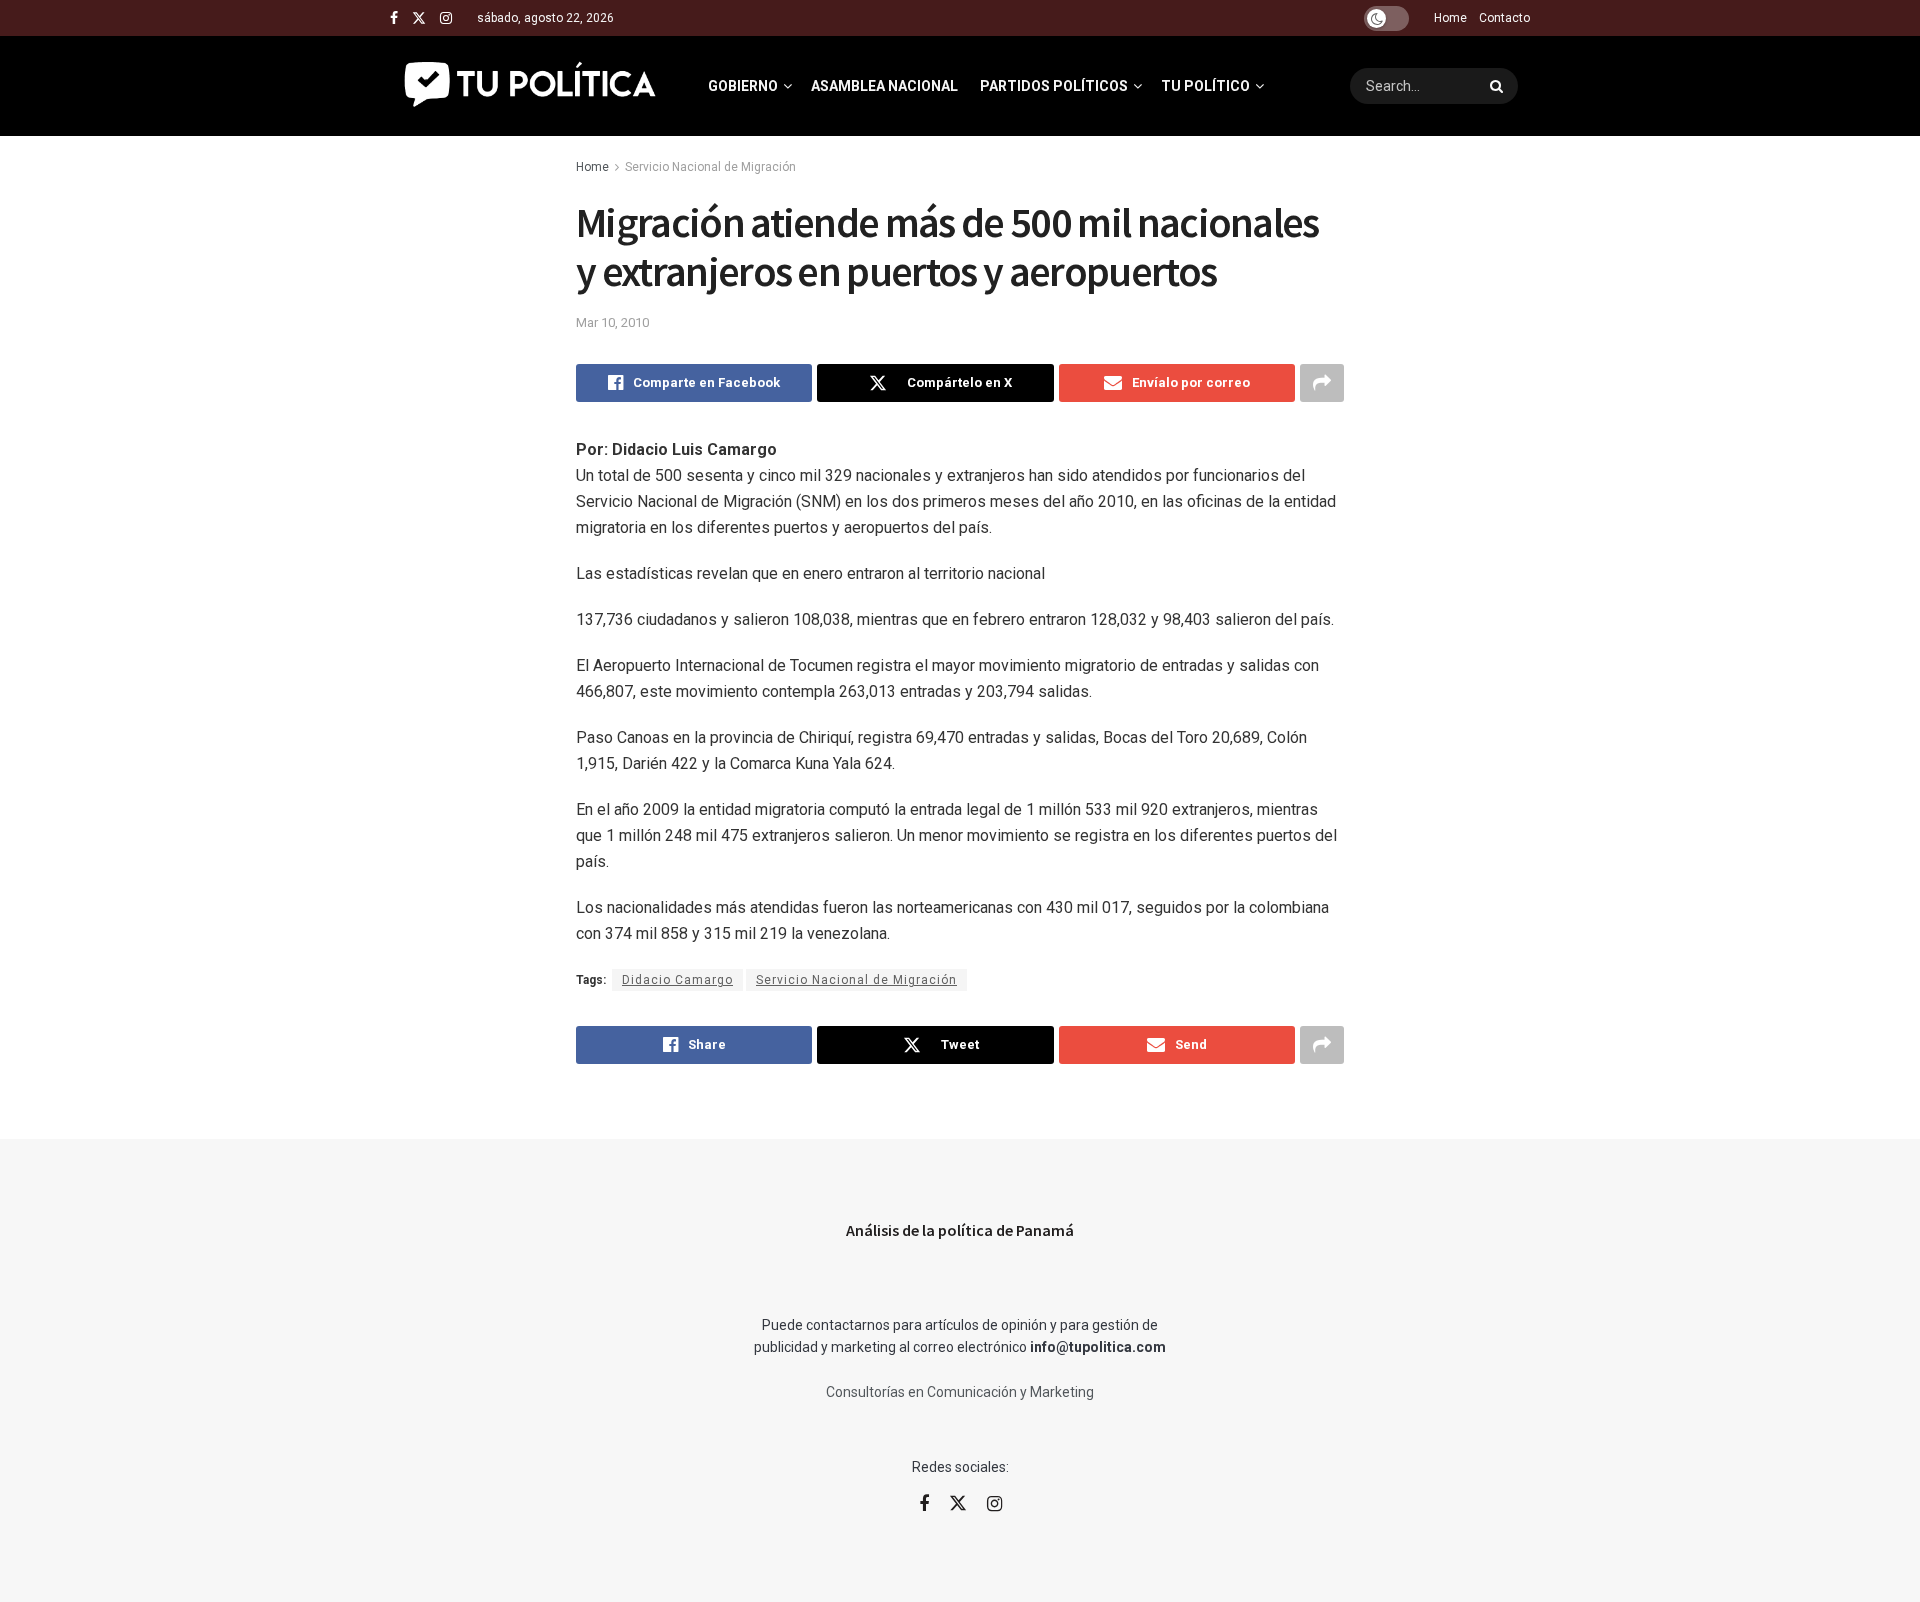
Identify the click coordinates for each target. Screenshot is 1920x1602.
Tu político (1205, 86)
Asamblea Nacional (884, 86)
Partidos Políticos (1054, 86)
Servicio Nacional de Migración (710, 167)
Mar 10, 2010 (612, 322)
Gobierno (743, 86)
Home (1450, 18)
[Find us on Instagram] (446, 18)
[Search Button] (1499, 86)
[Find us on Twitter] (419, 18)
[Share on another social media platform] (1322, 383)
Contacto (1504, 18)
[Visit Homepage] (531, 86)
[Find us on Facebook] (394, 18)
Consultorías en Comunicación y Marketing (960, 1392)
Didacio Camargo (677, 980)
